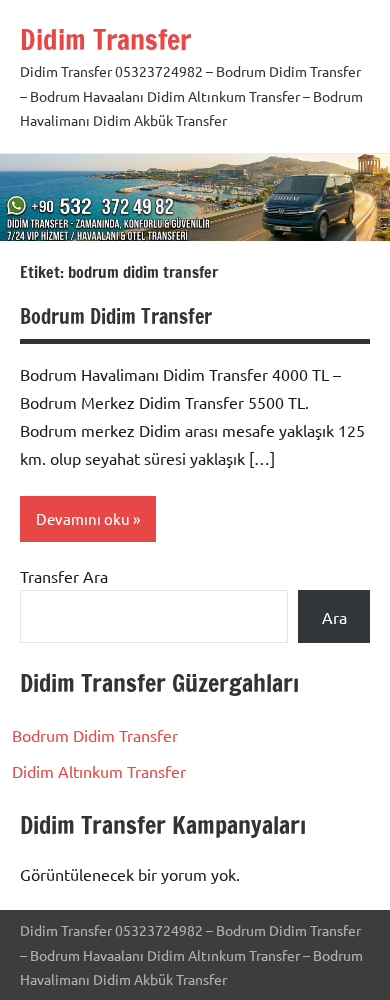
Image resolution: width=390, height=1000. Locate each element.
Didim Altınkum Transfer (99, 771)
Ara (334, 617)
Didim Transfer (105, 39)
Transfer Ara (64, 576)
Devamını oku (83, 518)
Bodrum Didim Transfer (116, 316)
